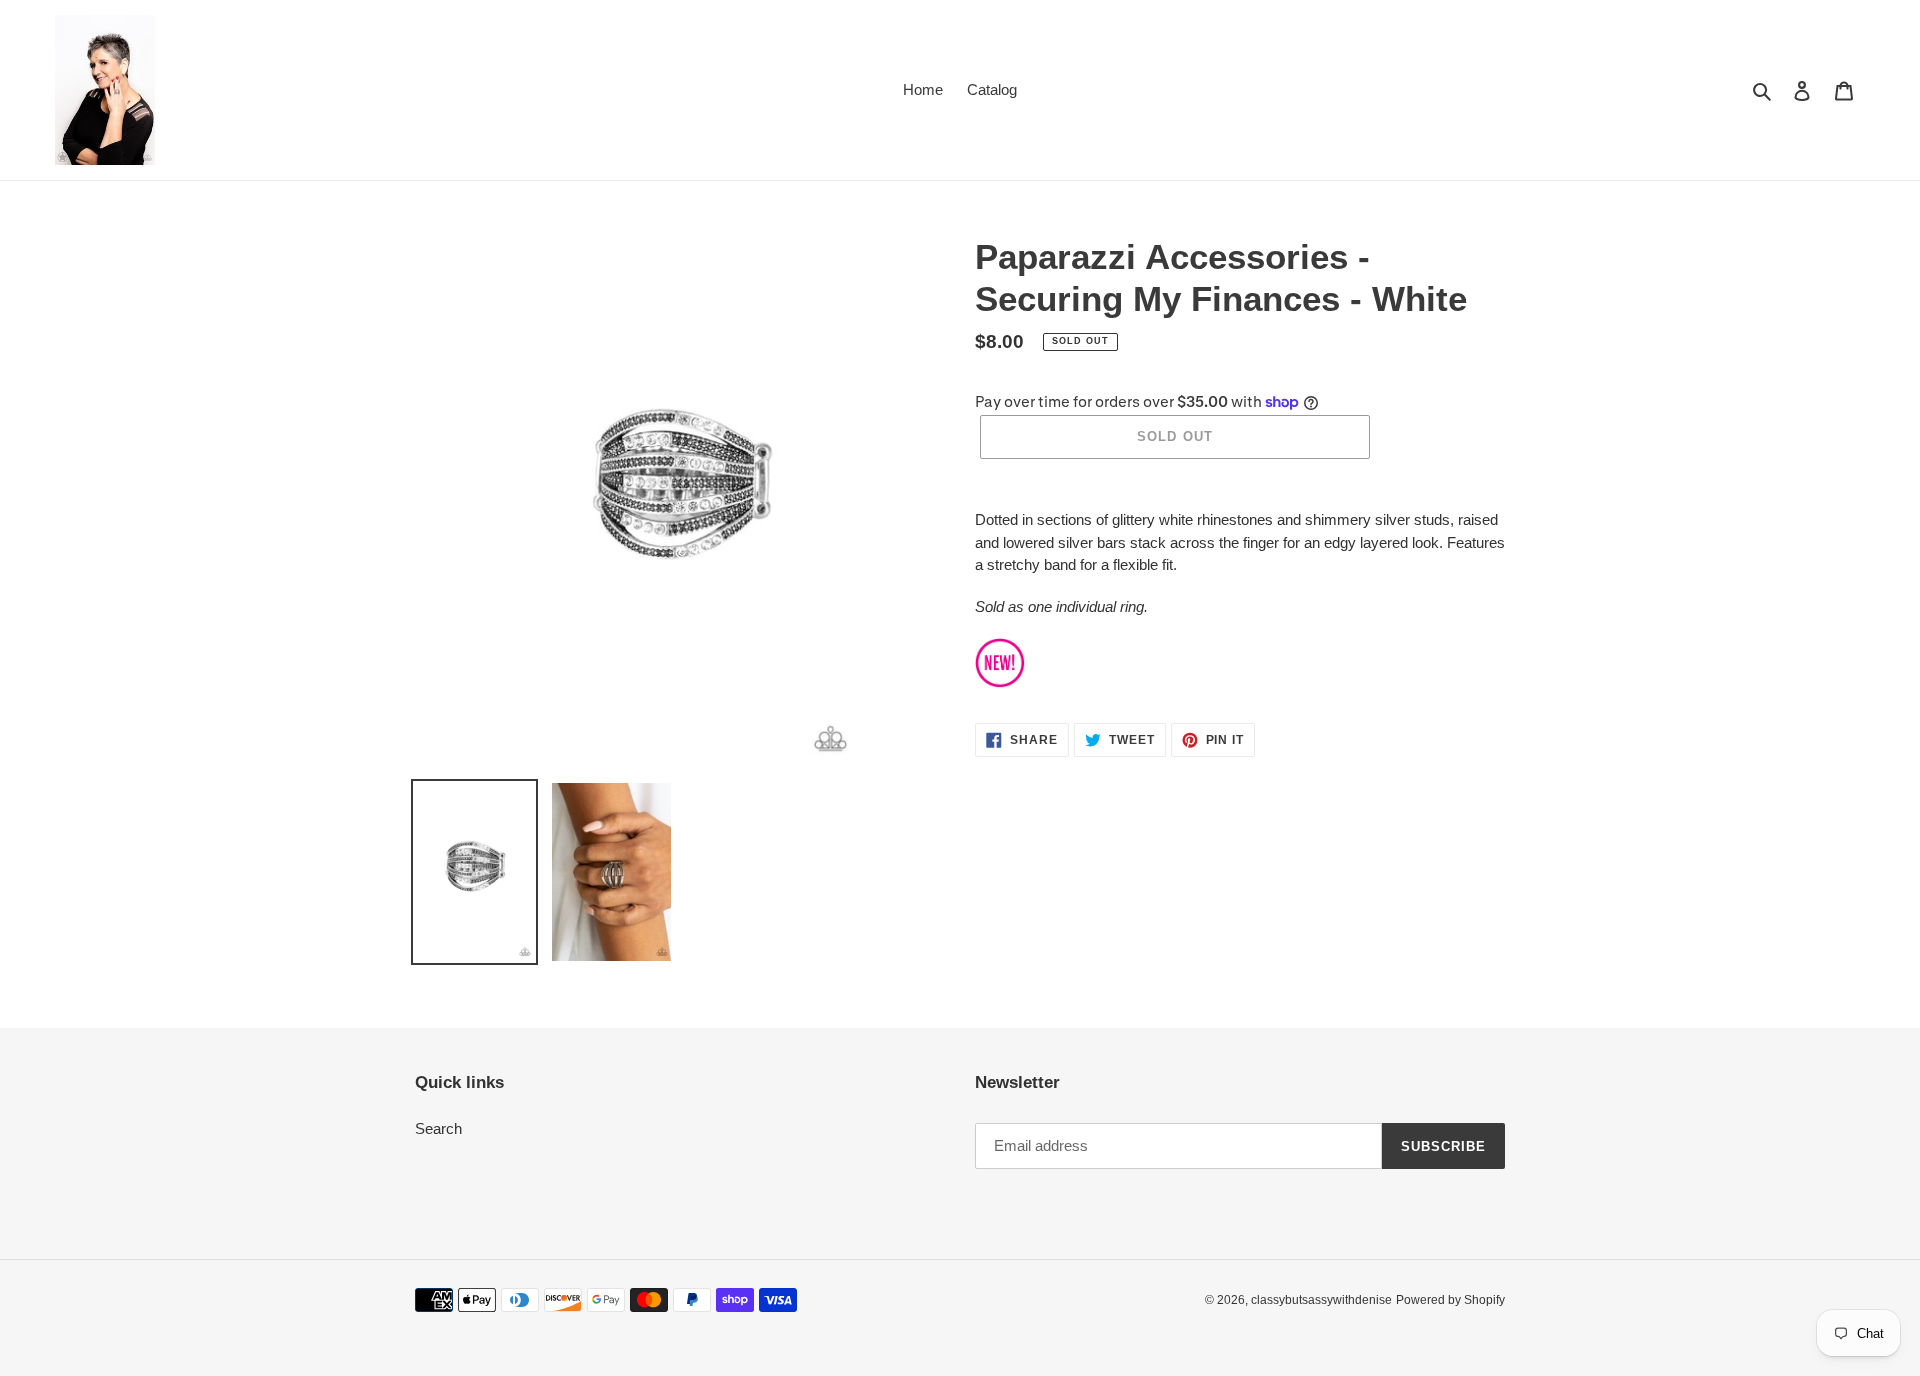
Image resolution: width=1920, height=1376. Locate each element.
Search (438, 1128)
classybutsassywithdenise (1321, 1300)
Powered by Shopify (1450, 1300)
